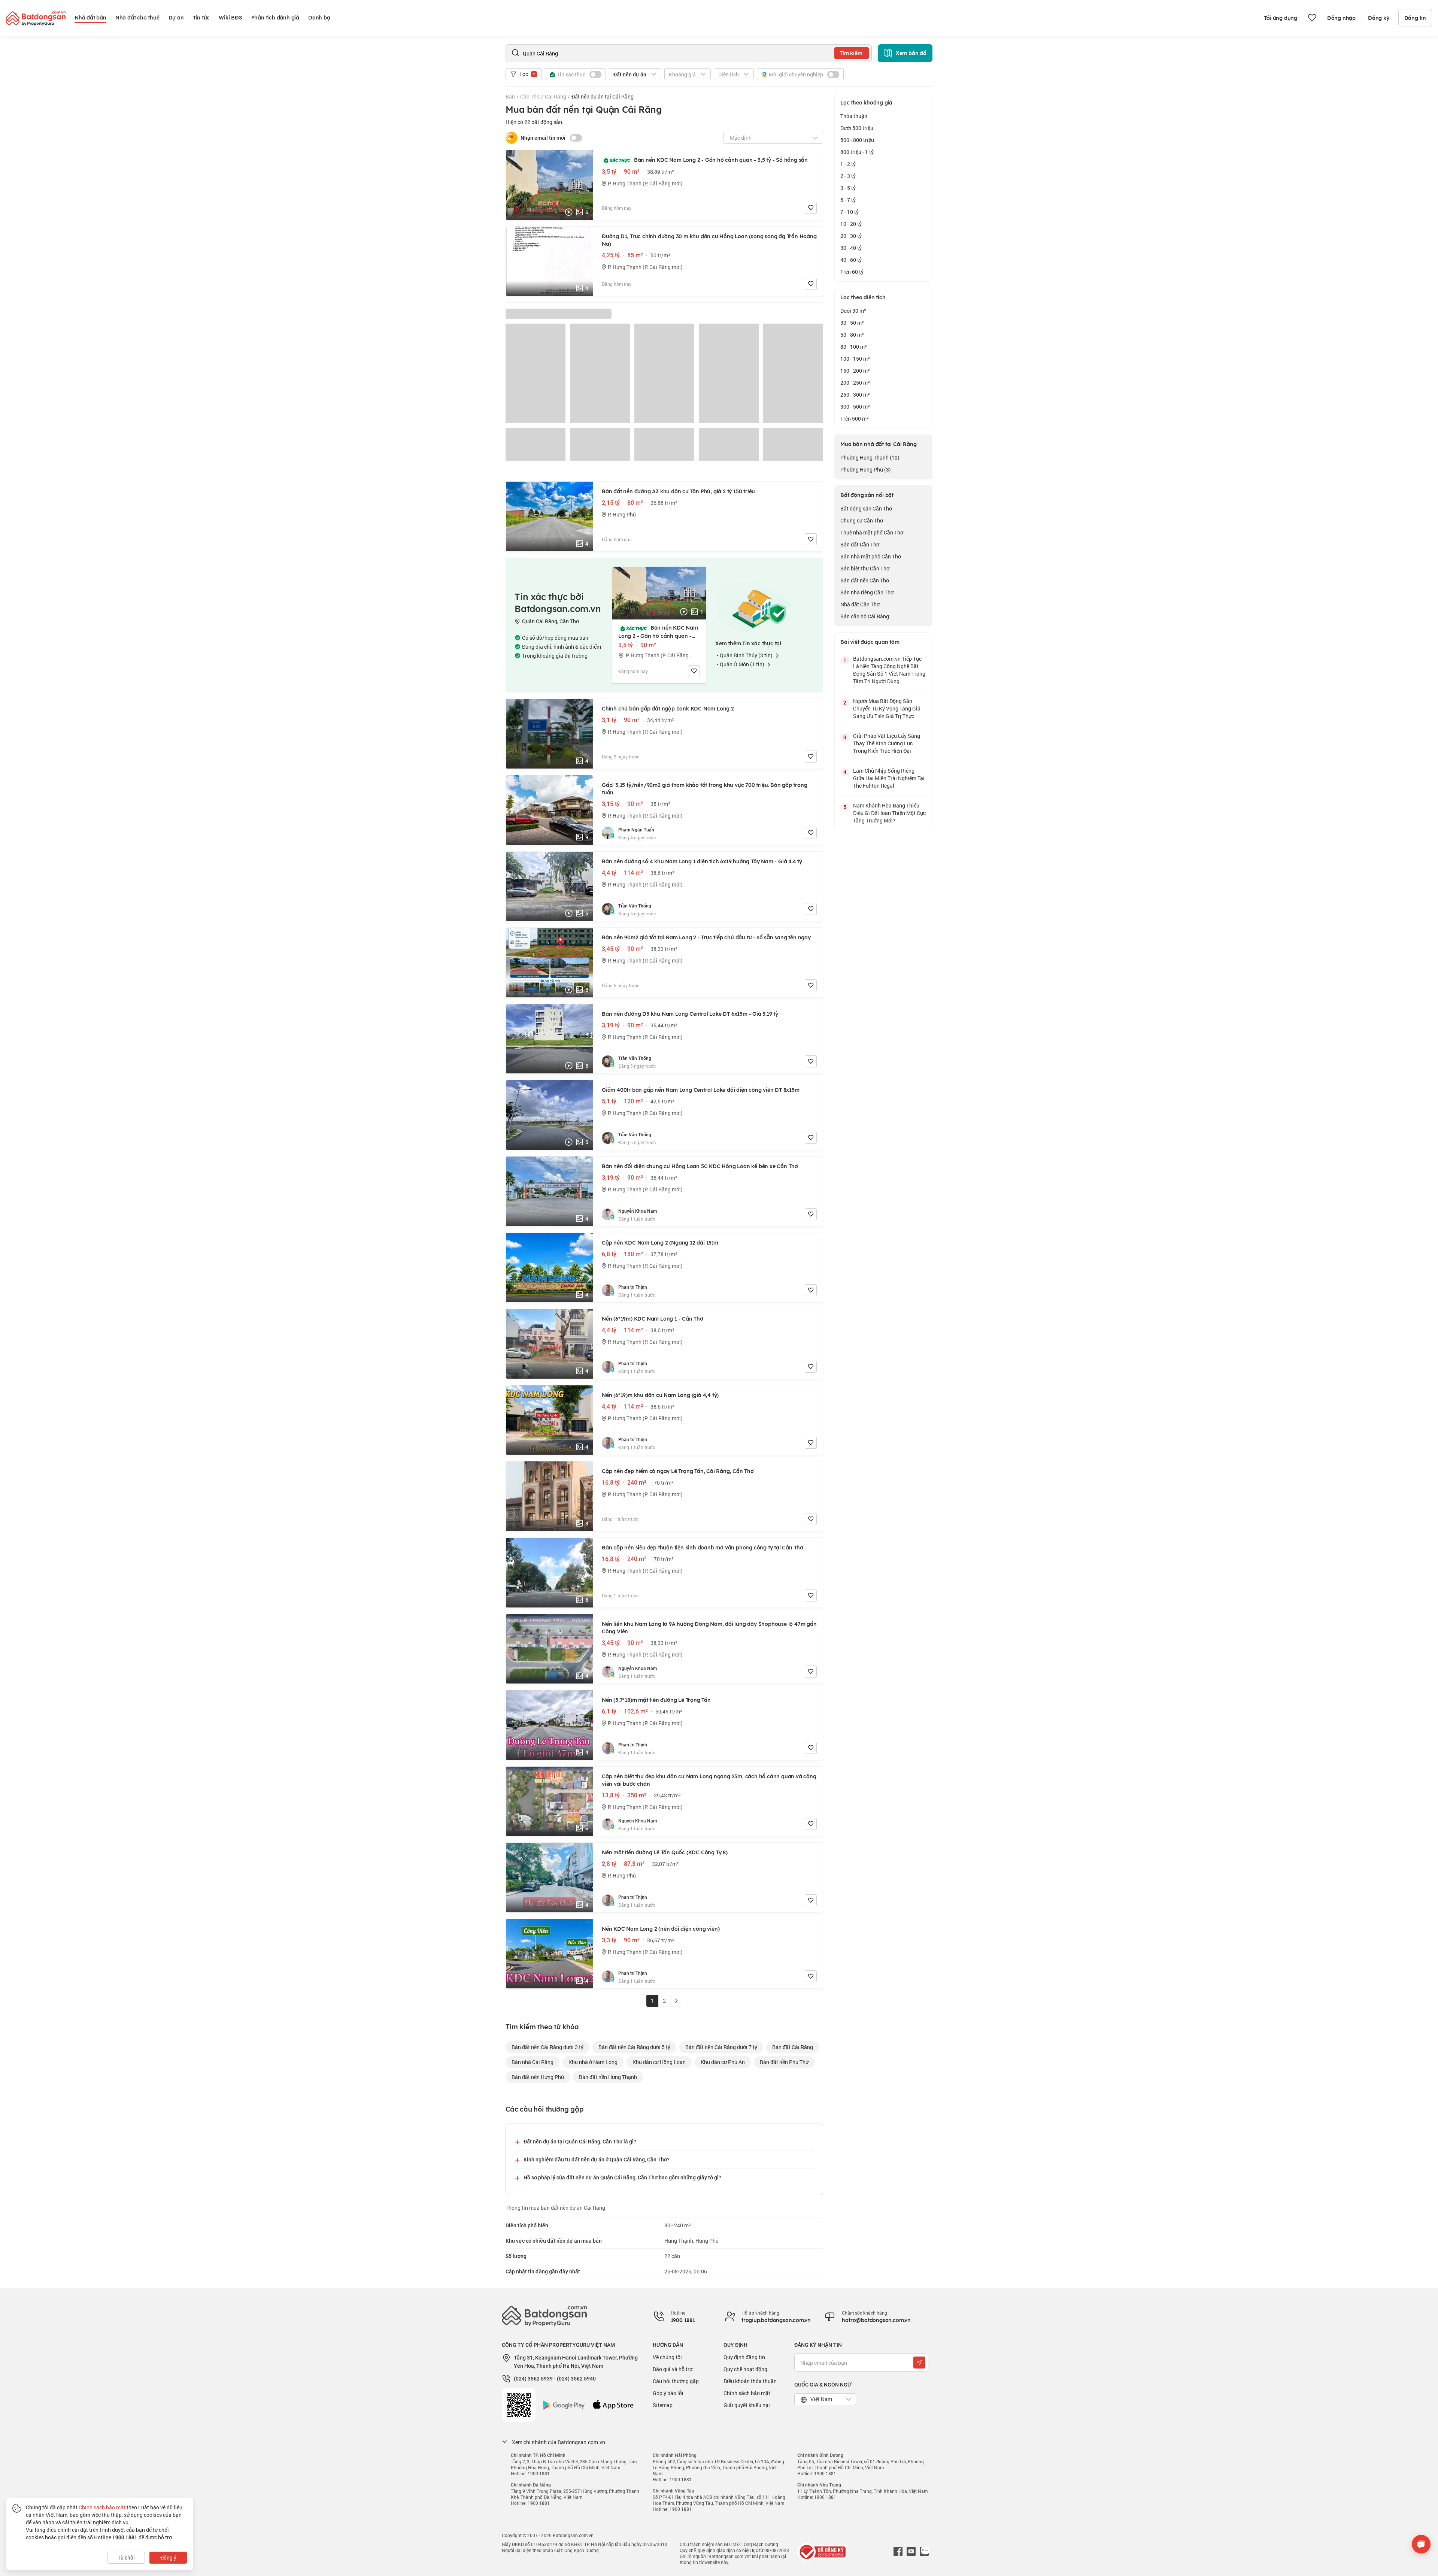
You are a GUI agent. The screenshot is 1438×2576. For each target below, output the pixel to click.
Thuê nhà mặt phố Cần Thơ (872, 532)
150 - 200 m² (855, 371)
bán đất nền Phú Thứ (784, 2062)
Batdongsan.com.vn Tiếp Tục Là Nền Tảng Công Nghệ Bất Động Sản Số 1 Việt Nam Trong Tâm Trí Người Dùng (889, 670)
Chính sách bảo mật (747, 2393)
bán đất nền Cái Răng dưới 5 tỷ (634, 2047)
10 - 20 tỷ (851, 224)
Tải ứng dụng (1281, 18)
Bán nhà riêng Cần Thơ (867, 592)
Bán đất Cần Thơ (860, 544)
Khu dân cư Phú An (723, 2062)
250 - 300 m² (855, 395)
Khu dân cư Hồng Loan (659, 2062)
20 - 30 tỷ (851, 236)
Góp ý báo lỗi (668, 2393)
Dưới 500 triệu (857, 128)
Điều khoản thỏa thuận (750, 2381)
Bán (510, 96)
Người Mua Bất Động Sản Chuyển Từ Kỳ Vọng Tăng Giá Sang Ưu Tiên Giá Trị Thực (887, 708)
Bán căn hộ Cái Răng (865, 616)
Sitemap (663, 2405)
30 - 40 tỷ (851, 248)
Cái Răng (556, 96)
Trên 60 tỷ (852, 272)
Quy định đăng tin (744, 2357)
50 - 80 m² (852, 335)
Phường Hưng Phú (866, 469)
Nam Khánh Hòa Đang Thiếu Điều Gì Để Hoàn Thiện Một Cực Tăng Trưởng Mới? (889, 813)
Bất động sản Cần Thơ (866, 508)
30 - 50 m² (852, 323)
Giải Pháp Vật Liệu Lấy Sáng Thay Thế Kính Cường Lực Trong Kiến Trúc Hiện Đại (887, 743)
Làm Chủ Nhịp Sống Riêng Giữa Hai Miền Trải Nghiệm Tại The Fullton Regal (889, 778)
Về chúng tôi (667, 2357)
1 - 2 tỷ (848, 164)
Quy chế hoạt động (745, 2369)
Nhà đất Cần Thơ (860, 604)
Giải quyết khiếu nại (747, 2405)
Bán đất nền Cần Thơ (865, 580)
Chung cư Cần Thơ (862, 520)
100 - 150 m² (855, 359)
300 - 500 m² (855, 407)
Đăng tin (1415, 18)
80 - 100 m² (854, 347)
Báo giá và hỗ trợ (673, 2369)
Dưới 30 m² (853, 311)
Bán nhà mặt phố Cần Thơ (871, 556)
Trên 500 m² (855, 419)
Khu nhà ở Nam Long (593, 2062)
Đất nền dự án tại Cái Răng (603, 96)
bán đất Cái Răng (793, 2047)
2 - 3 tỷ (848, 176)
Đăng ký (1379, 18)
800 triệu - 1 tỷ (857, 152)
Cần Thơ (530, 96)
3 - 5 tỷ (848, 188)
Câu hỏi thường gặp (676, 2381)
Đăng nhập (1341, 18)
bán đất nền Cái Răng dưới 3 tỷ (547, 2047)
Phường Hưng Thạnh (870, 457)
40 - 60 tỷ (851, 260)
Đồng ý (168, 2557)
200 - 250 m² (855, 383)
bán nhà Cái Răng (533, 2062)
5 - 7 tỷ (848, 200)
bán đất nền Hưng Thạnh (608, 2077)
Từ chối (126, 2557)
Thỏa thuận (854, 116)
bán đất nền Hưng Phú (538, 2077)
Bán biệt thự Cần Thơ (865, 568)
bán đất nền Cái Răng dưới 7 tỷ (721, 2047)
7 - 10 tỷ (850, 212)
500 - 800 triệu (857, 140)
